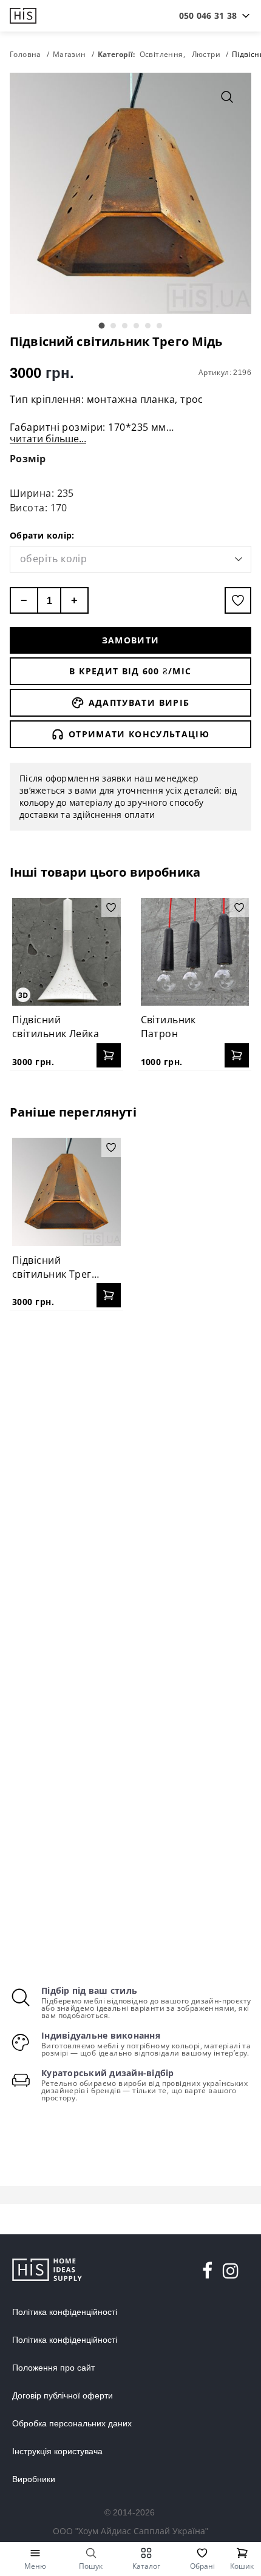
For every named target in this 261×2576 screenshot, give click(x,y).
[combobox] (208, 16)
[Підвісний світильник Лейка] (66, 952)
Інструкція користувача (57, 2451)
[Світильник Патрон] (195, 952)
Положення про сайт (53, 2368)
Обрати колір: (42, 535)
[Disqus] (130, 1476)
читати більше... (48, 439)
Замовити (131, 640)
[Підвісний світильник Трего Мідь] (66, 1192)
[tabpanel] (130, 193)
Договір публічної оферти (63, 2395)
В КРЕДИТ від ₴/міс (130, 671)
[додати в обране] (238, 600)
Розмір (28, 459)
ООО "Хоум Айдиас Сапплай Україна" (130, 2531)
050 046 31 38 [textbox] (208, 15)
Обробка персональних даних (72, 2423)
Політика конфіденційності (65, 2312)
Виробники (34, 2479)
